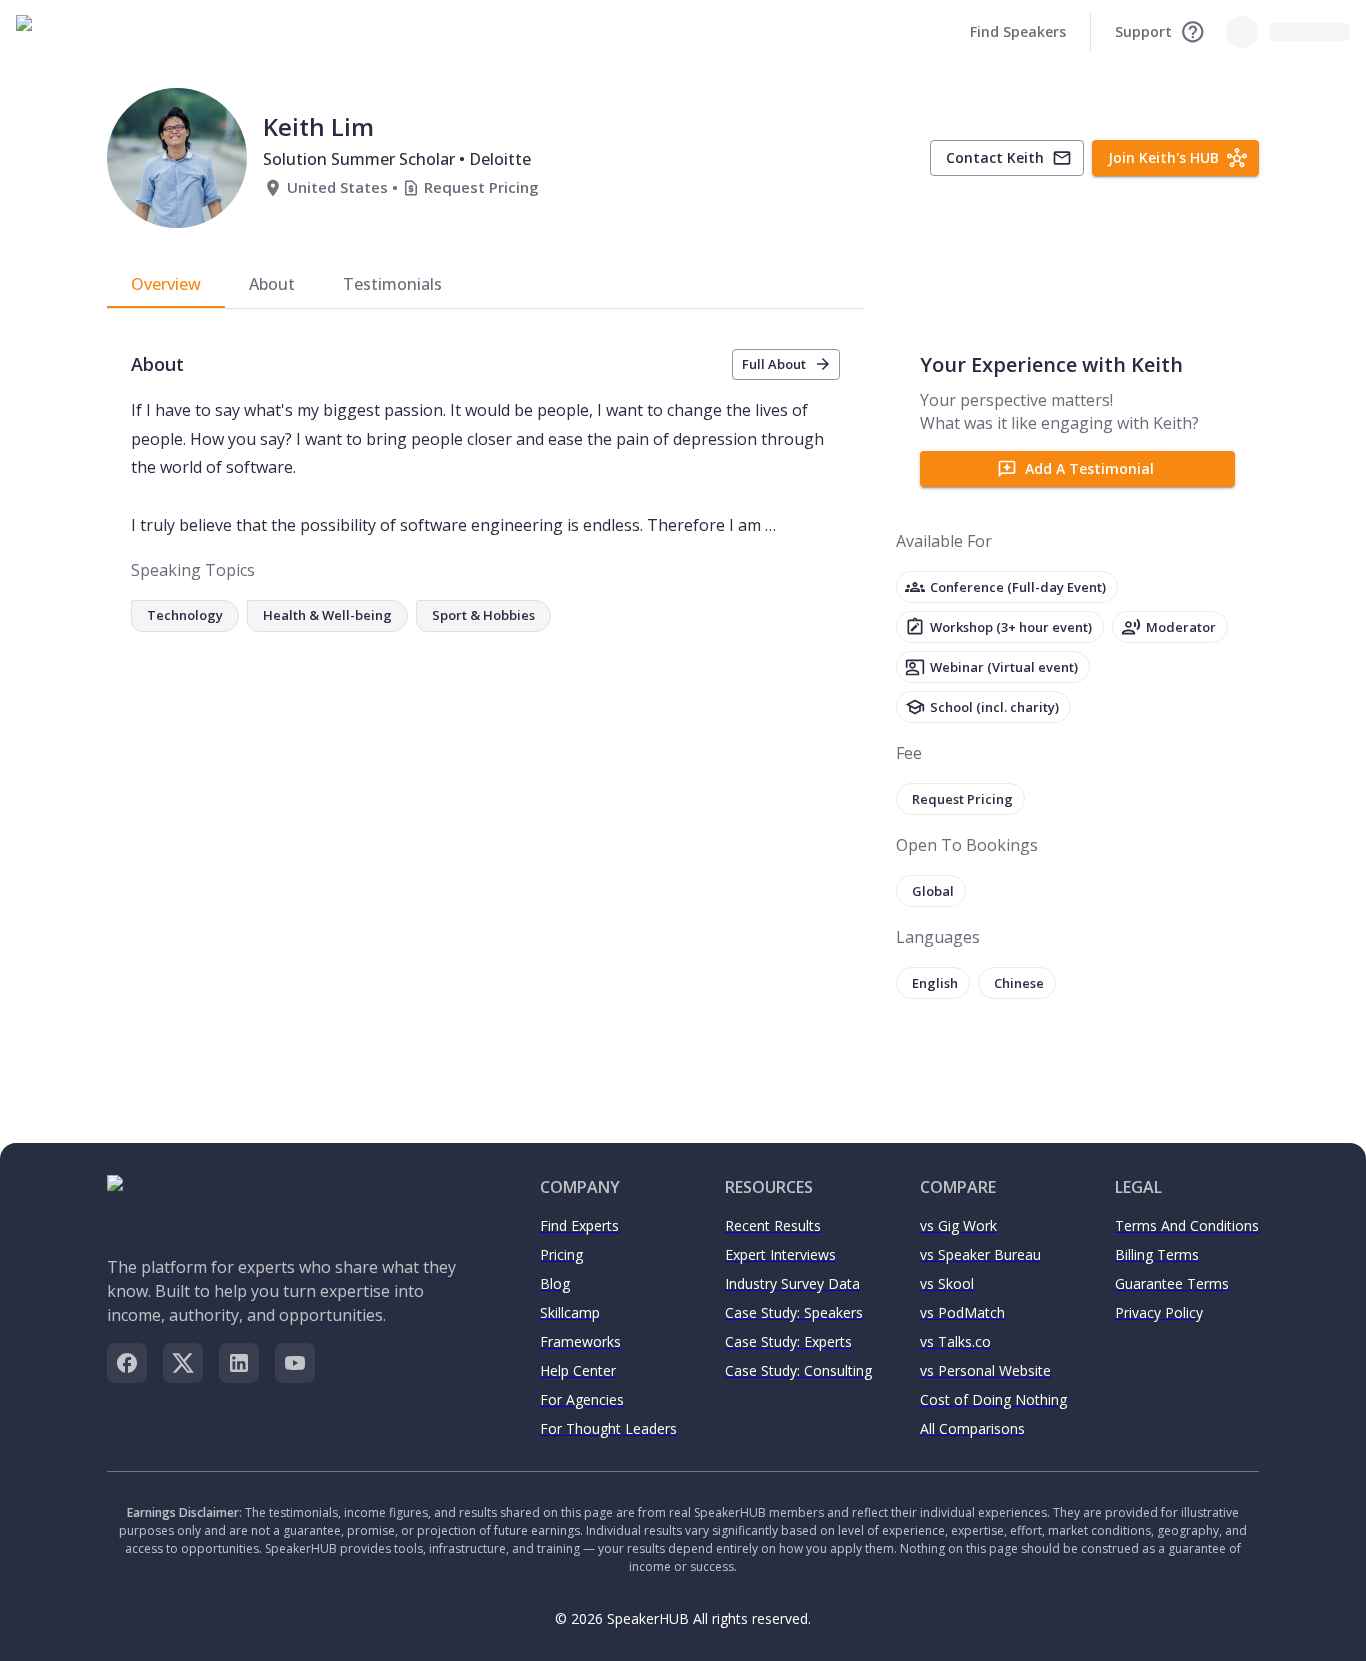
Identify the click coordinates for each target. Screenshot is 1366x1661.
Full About (774, 364)
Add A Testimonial (1089, 468)
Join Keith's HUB (1163, 157)
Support (1143, 31)
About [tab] (272, 284)
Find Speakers (1018, 31)
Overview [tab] (166, 284)
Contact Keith (995, 157)
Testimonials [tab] (392, 284)
